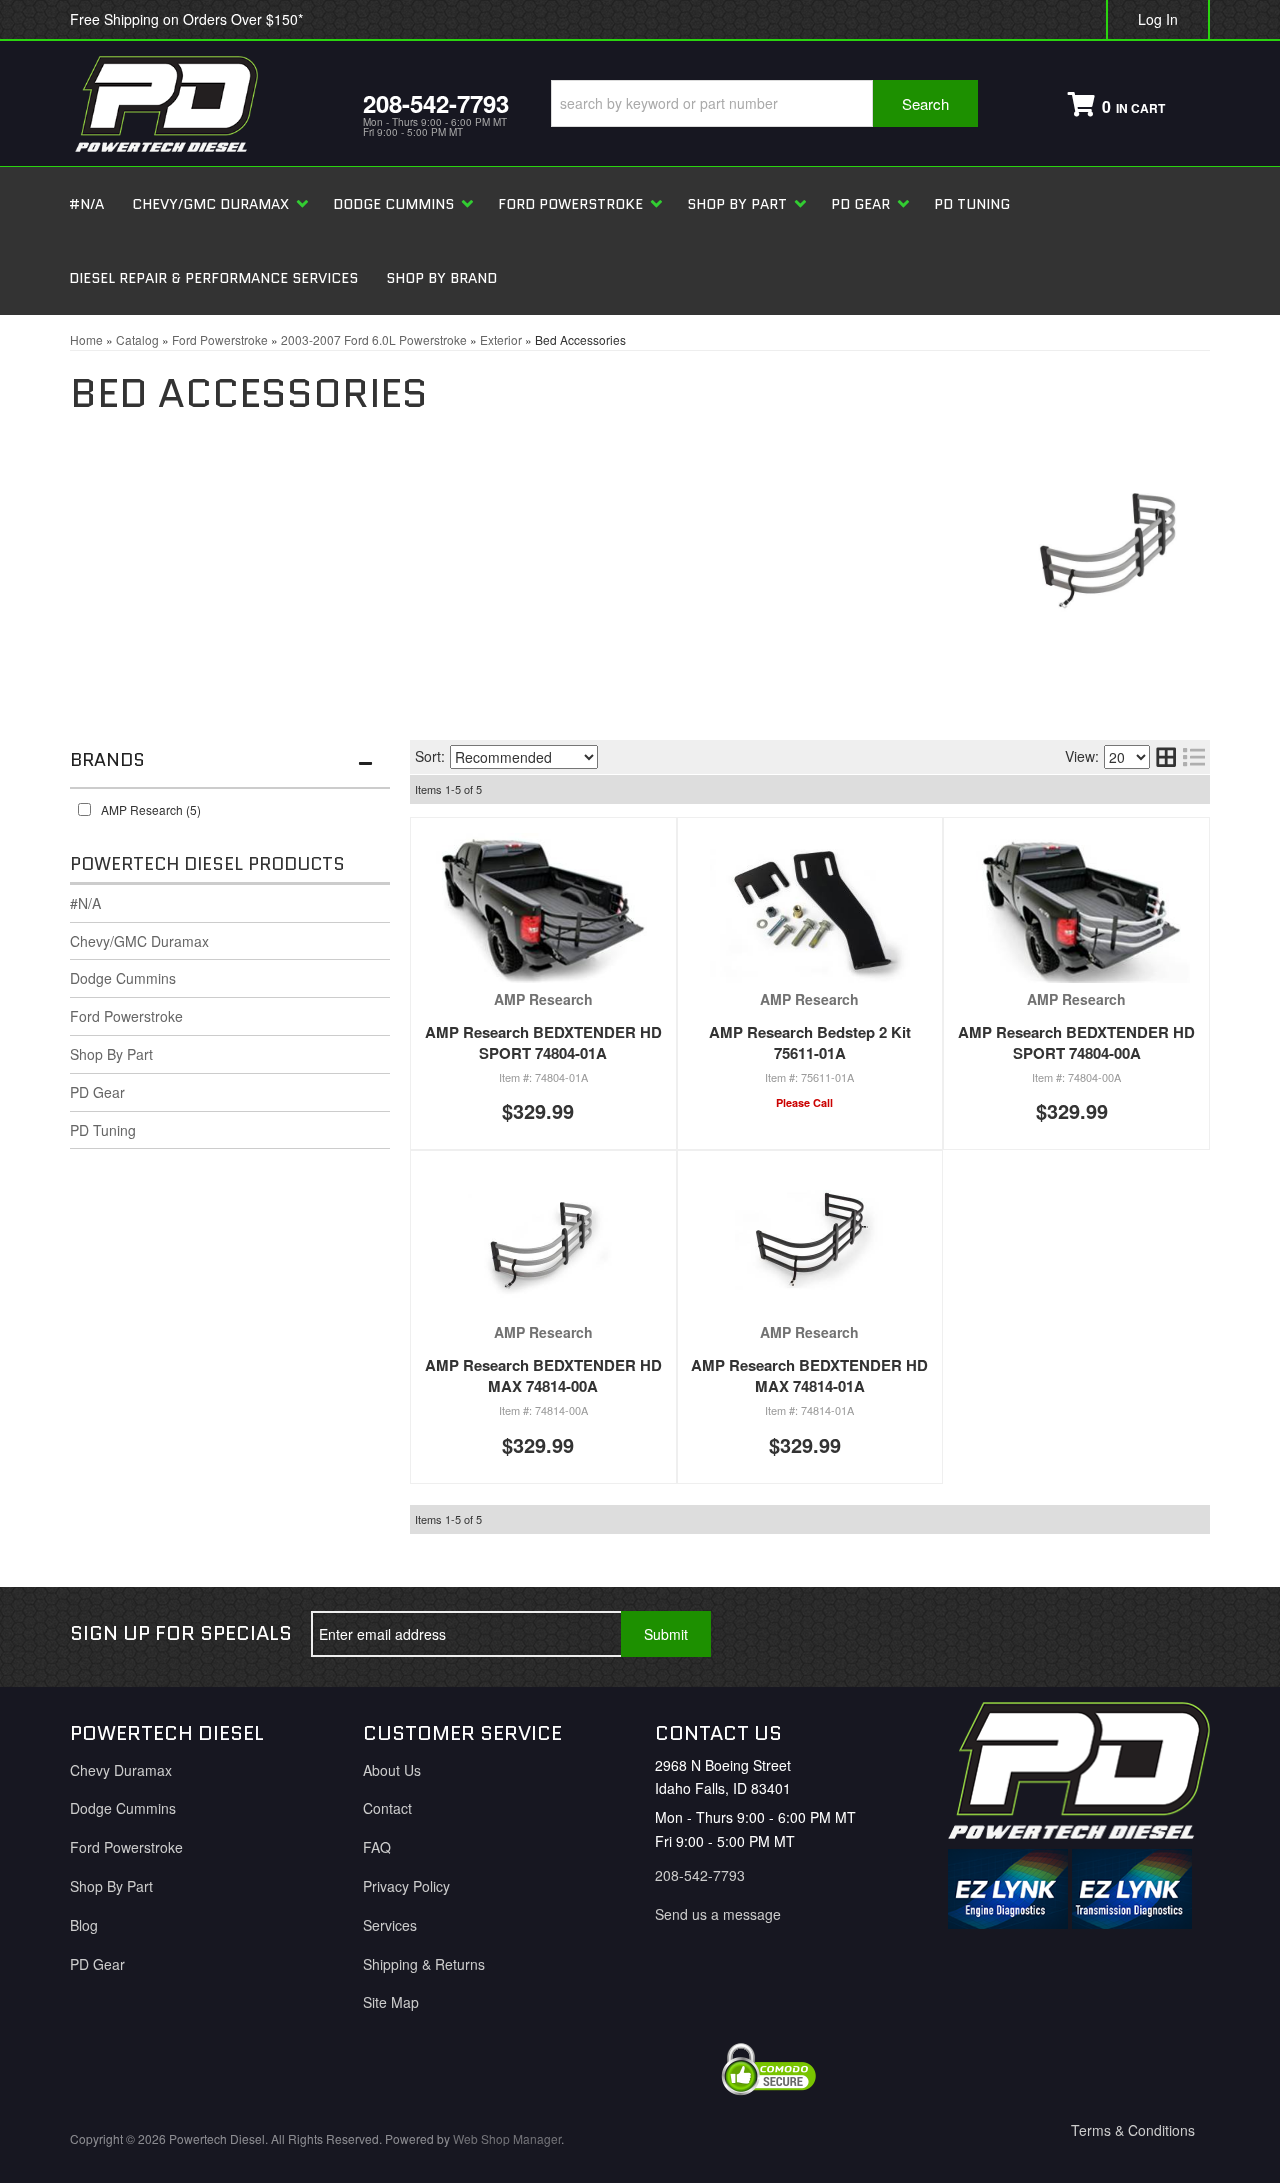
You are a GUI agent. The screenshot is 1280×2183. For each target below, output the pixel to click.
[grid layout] (1166, 757)
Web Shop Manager (507, 2138)
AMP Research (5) (151, 809)
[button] (764, 103)
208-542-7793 (700, 1875)
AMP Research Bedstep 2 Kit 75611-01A (810, 1042)
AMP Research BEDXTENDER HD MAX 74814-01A (809, 1375)
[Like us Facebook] (1047, 1634)
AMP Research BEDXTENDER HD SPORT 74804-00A (1076, 1042)
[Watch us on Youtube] (1113, 1634)
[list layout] (1194, 757)
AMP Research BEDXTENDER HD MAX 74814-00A (543, 1375)
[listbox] (524, 757)
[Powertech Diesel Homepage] (201, 103)
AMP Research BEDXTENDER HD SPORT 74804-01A (543, 1042)
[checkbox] (84, 809)
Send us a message (718, 1914)
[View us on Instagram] (1179, 1634)
